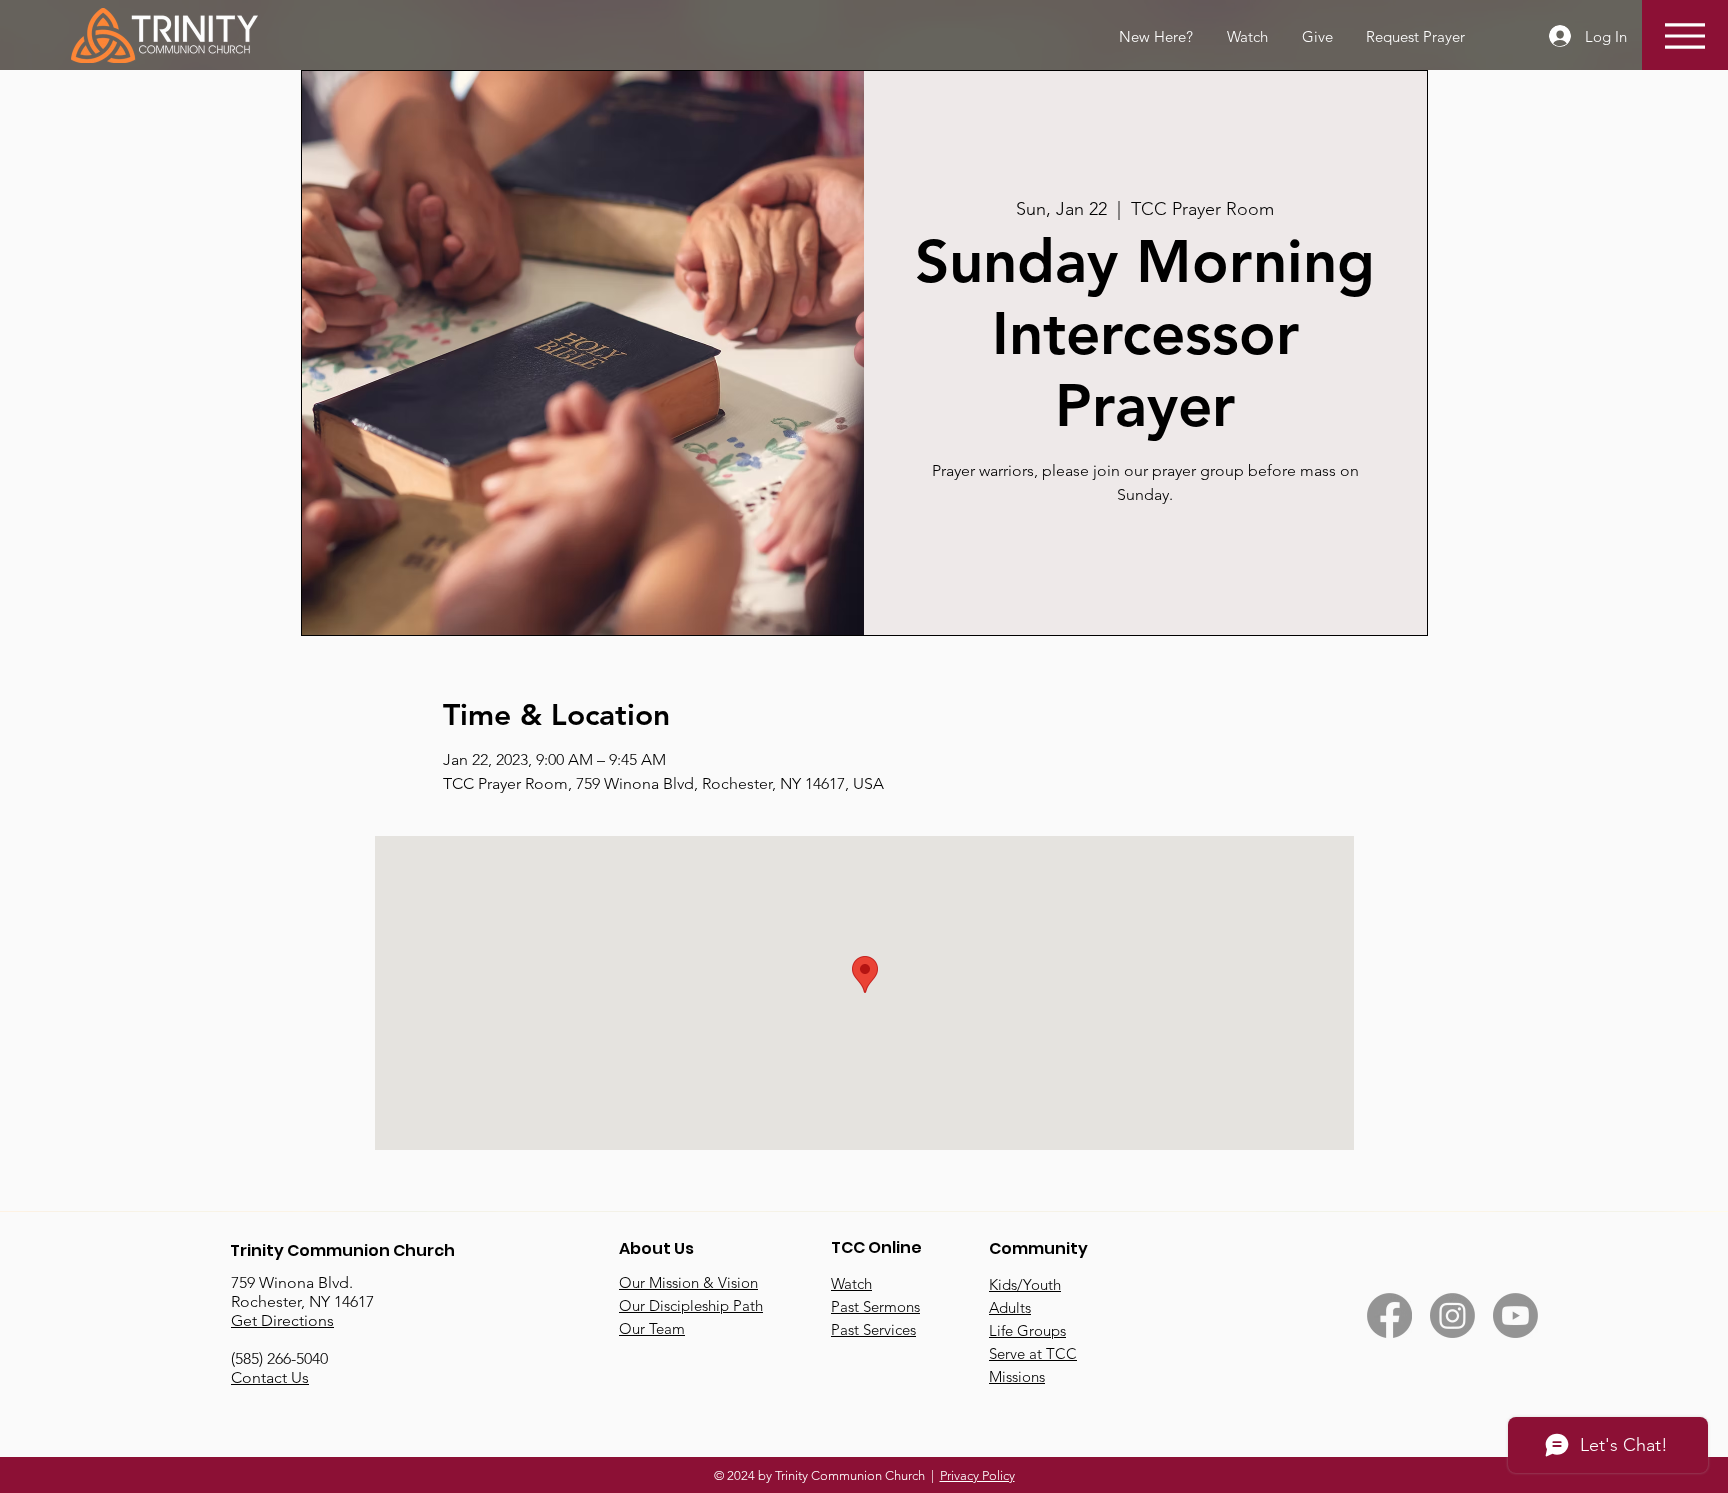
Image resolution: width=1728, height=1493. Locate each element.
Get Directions (282, 1320)
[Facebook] (1389, 1315)
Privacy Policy (977, 1475)
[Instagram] (1452, 1315)
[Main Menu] (1684, 35)
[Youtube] (1515, 1315)
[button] (1414, 37)
